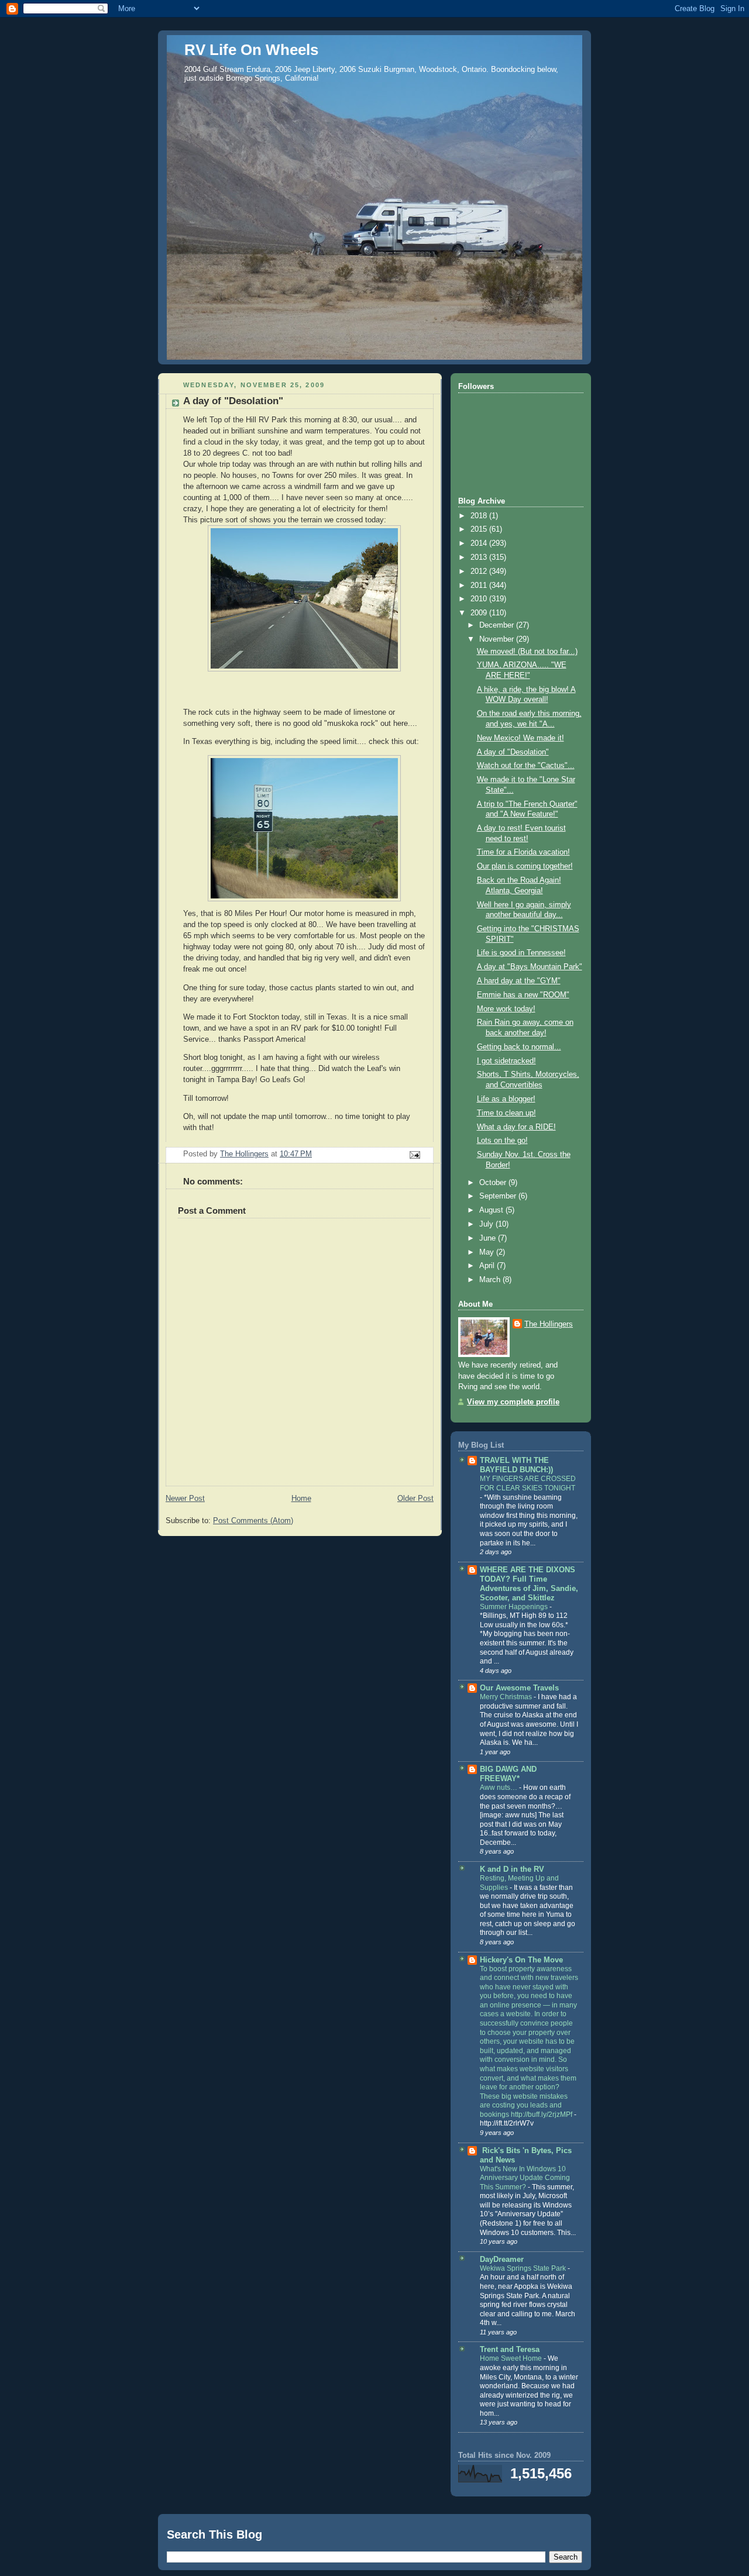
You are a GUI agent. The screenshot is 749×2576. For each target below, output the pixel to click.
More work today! (506, 1009)
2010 (480, 599)
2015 (480, 529)
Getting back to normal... (519, 1047)
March (491, 1280)
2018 (480, 516)
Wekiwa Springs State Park (524, 2268)
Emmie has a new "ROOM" (523, 995)
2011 (480, 586)
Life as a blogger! (506, 1099)
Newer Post (185, 1499)
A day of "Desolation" (513, 752)
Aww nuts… (499, 1788)
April (488, 1266)
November (498, 639)
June (489, 1238)
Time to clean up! (506, 1113)
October (494, 1183)
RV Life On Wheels (251, 50)
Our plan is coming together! (525, 866)
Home (301, 1499)
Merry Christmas (507, 1697)
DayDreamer (502, 2260)
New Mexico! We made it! (520, 738)
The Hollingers (549, 1324)
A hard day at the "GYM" (519, 981)
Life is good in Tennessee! (521, 953)
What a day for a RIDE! (516, 1127)
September (499, 1196)
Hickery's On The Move (521, 1960)
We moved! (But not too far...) (527, 652)
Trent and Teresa (510, 2350)
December (498, 625)
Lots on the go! (502, 1141)
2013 (480, 557)
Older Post (415, 1499)
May (488, 1252)
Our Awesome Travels (519, 1688)
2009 (480, 613)
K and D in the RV (512, 1869)
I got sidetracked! (506, 1061)
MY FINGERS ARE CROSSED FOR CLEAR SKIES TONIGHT (528, 1483)
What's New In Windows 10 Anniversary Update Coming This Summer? (525, 2178)
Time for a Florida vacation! (523, 852)
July (487, 1224)
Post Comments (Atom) (253, 1521)
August (492, 1210)
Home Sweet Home (512, 2358)
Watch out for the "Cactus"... (526, 766)
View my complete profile (513, 1402)
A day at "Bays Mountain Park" (530, 967)
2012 (480, 571)
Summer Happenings (515, 1607)
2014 (480, 543)
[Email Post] (414, 1155)
